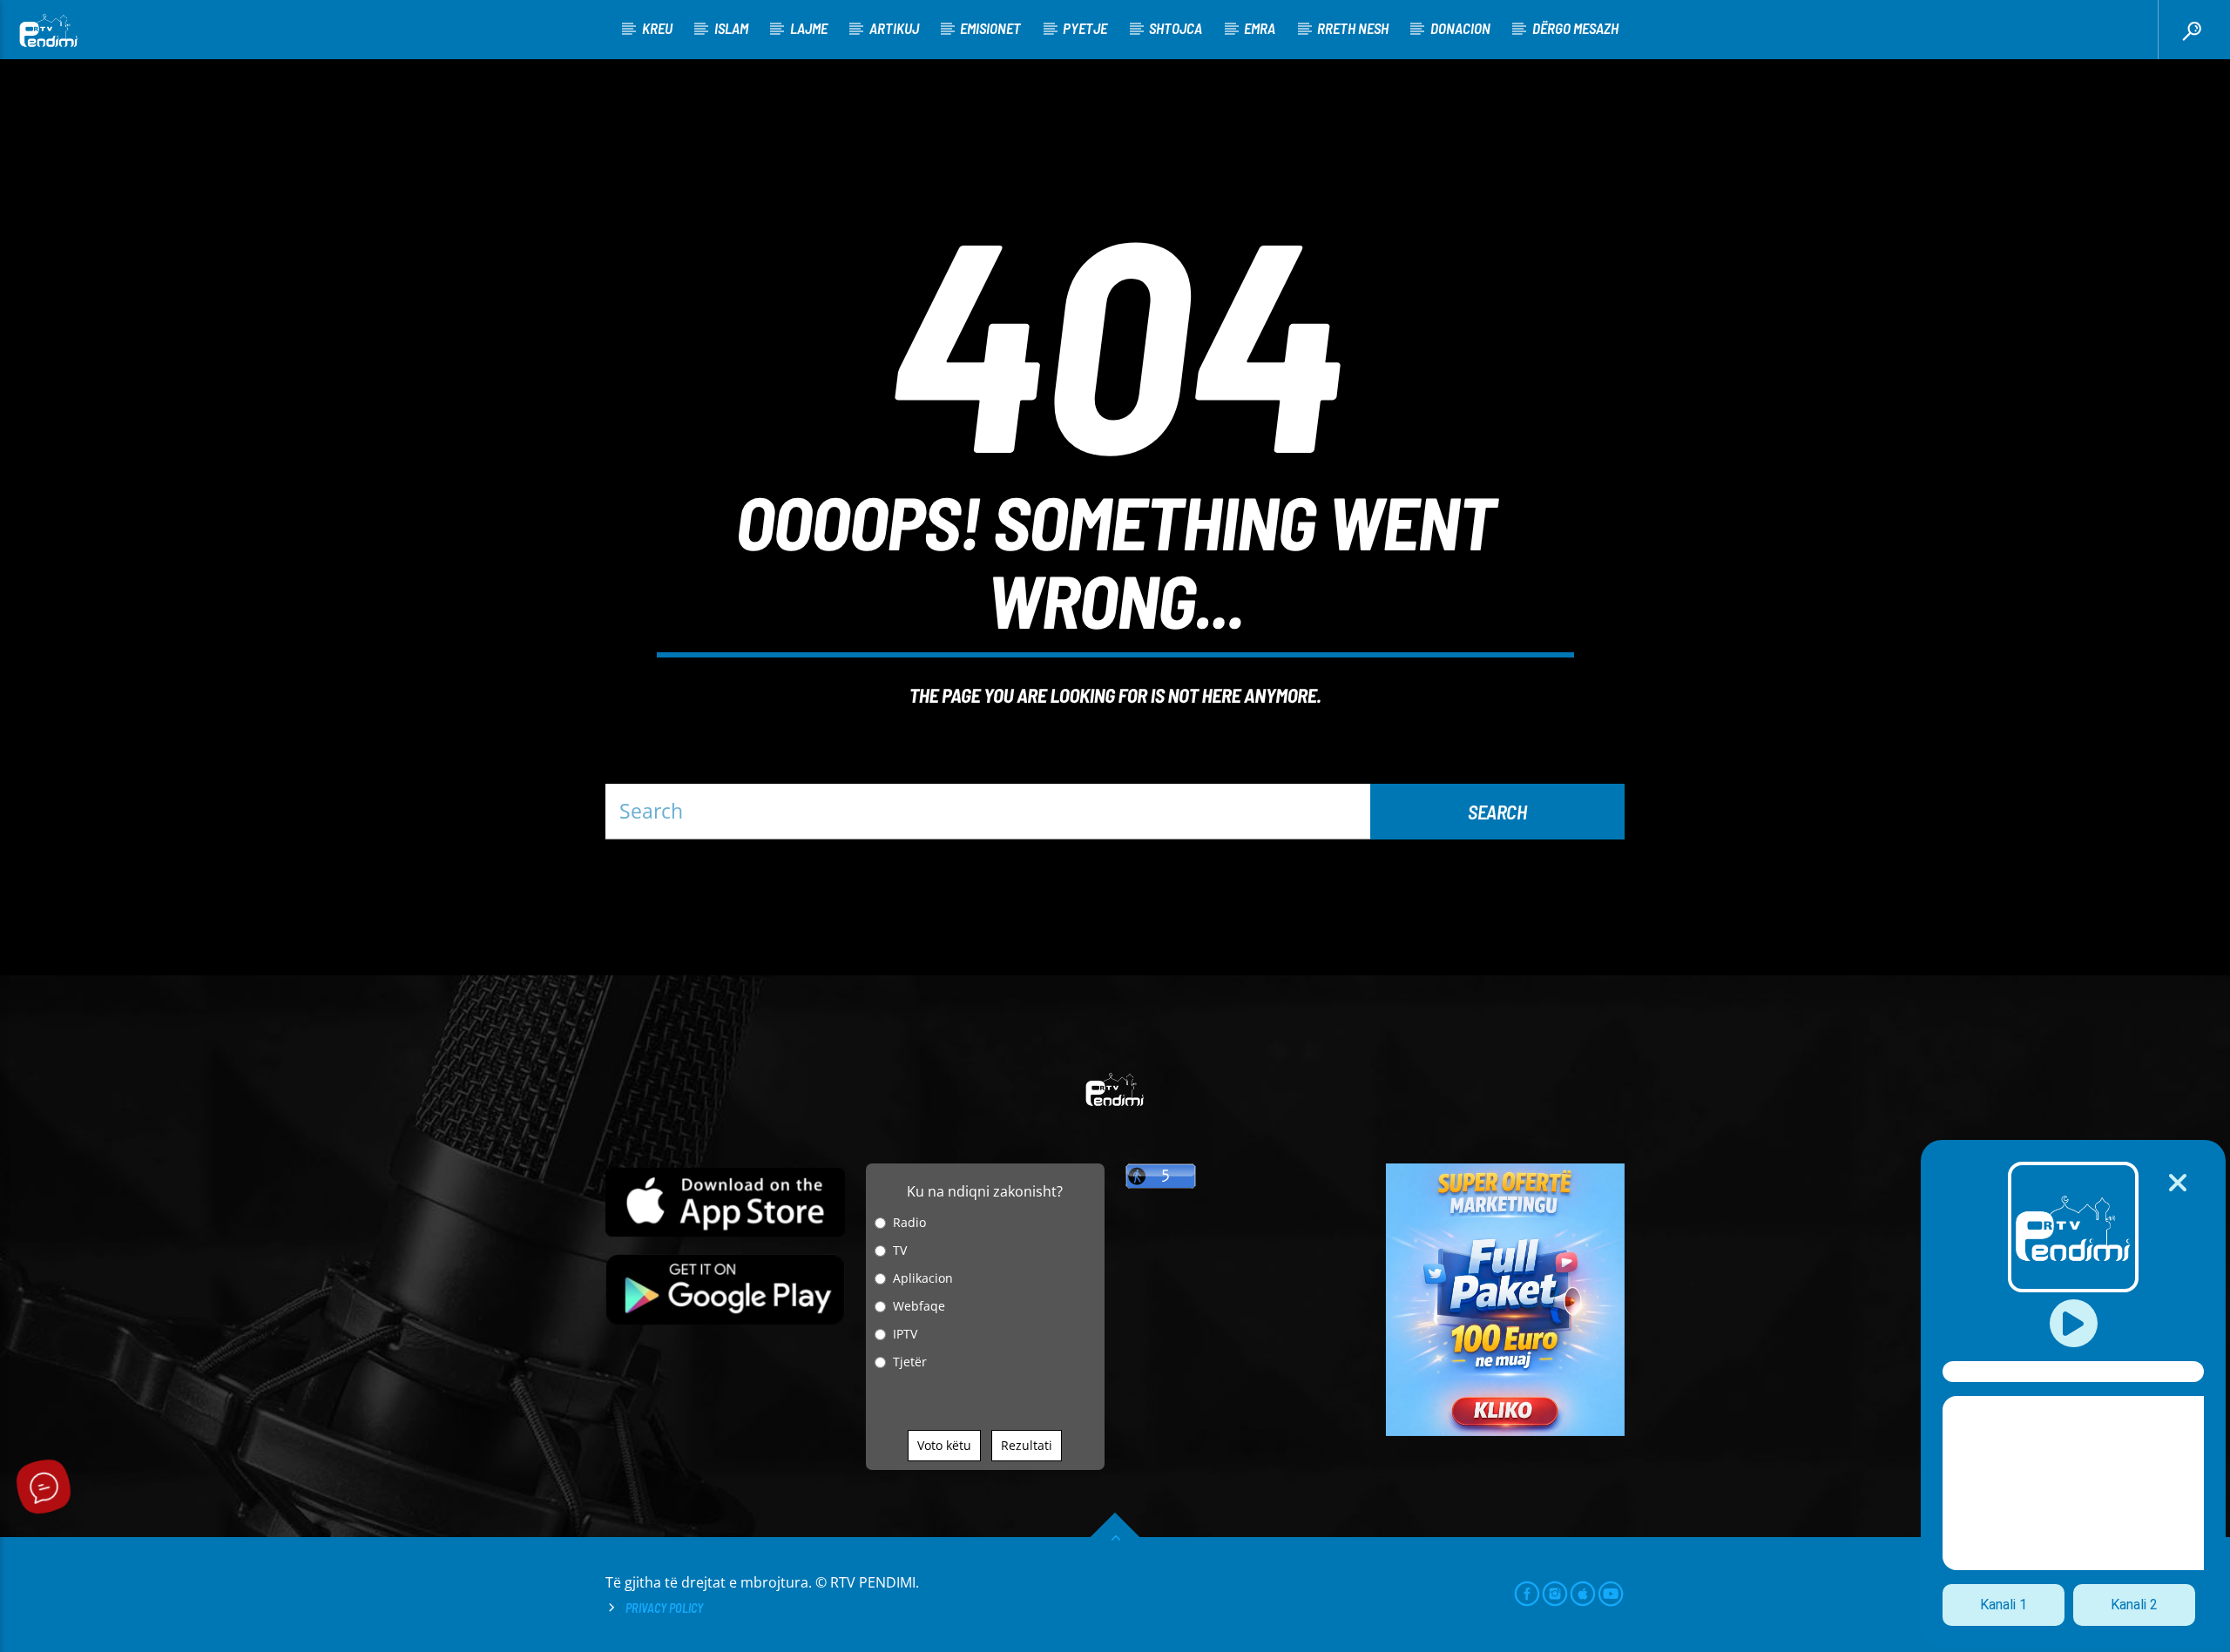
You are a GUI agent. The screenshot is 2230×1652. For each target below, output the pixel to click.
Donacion (1460, 28)
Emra (1260, 28)
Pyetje (1085, 28)
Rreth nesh (1353, 28)
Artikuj (894, 28)
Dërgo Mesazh (1575, 28)
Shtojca (1176, 28)
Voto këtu (944, 1445)
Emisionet (990, 28)
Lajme (809, 28)
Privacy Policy (664, 1608)
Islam (731, 28)
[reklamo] (1506, 1431)
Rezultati (1027, 1445)
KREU (657, 28)
